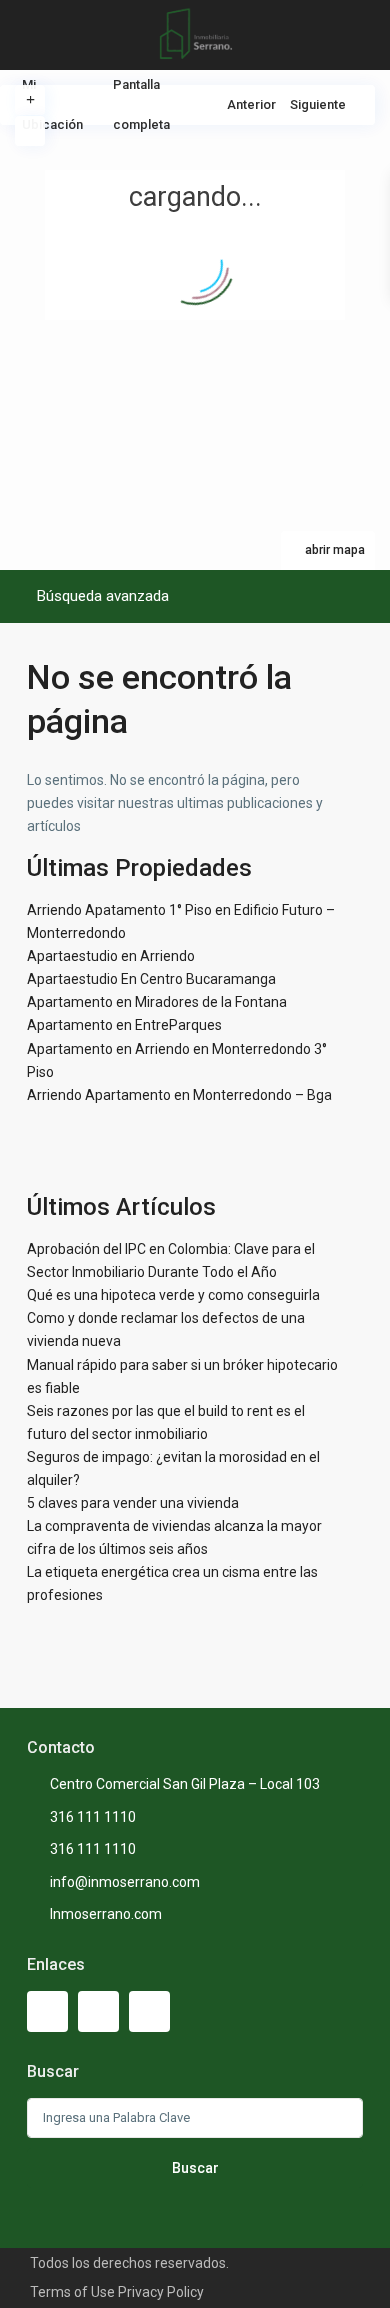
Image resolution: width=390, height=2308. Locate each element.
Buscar (195, 2168)
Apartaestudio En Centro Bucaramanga (151, 979)
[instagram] (149, 2011)
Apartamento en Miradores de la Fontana (157, 1002)
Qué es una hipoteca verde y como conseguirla (173, 1295)
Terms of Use (72, 2292)
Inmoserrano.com (106, 1914)
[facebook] (47, 2011)
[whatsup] (98, 2011)
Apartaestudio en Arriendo (111, 956)
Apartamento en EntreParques (124, 1025)
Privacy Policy (161, 2292)
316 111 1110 (93, 1817)
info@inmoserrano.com (125, 1882)
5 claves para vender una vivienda (133, 1503)
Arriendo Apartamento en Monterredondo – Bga (179, 1095)
